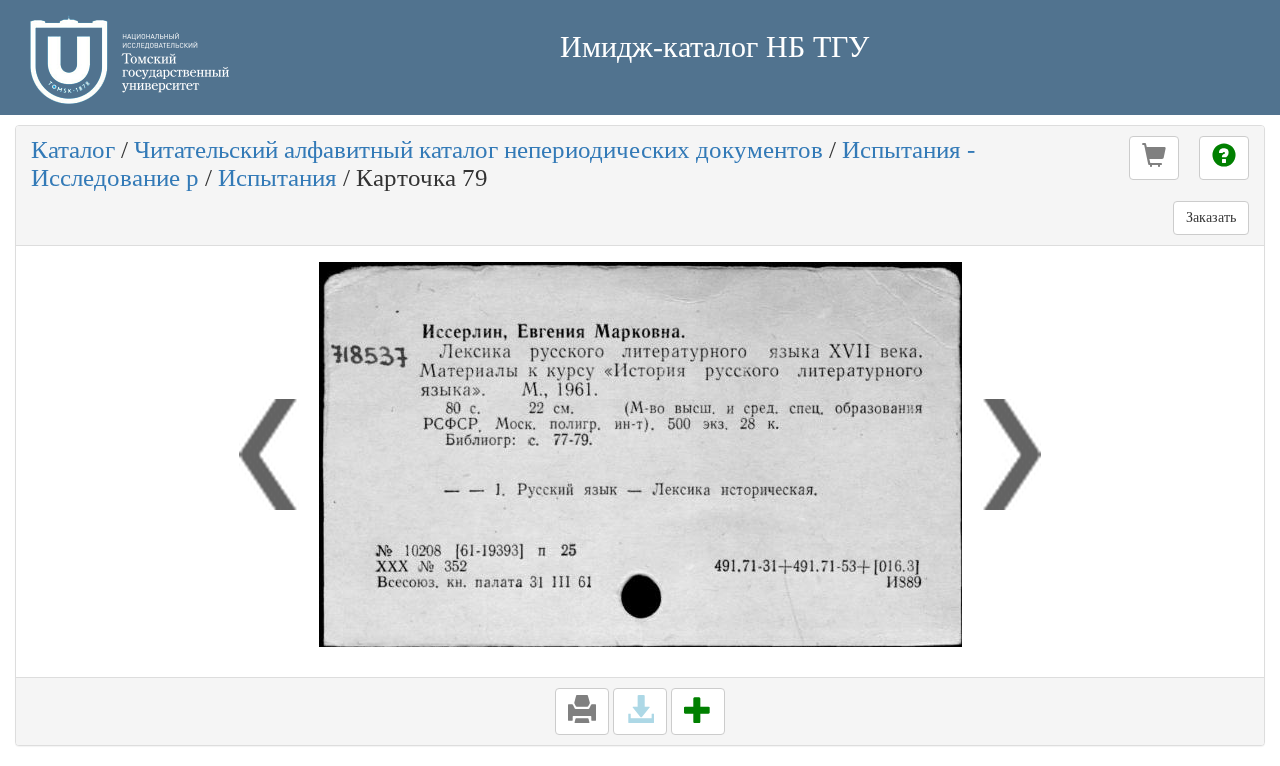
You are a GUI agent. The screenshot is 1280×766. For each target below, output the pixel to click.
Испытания (277, 177)
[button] (1154, 158)
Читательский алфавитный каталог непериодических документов (478, 149)
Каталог (73, 149)
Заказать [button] (1211, 217)
